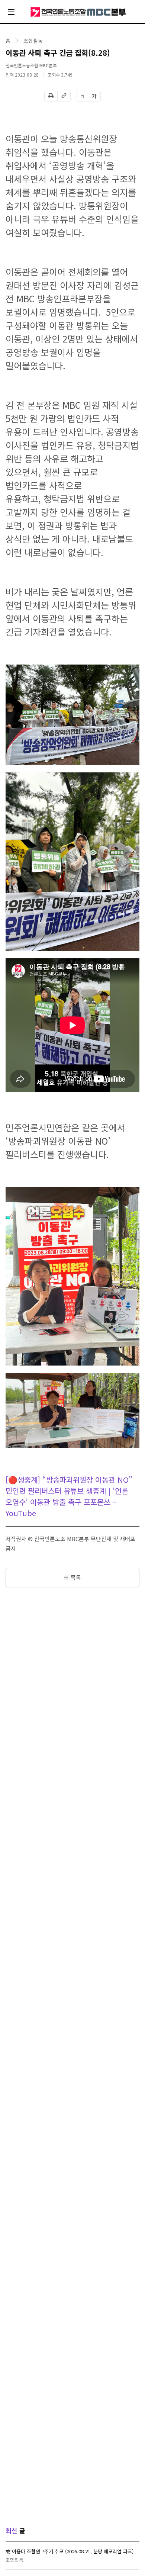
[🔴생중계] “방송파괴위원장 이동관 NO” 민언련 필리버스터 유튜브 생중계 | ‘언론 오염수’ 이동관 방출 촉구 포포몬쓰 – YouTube (69, 1496)
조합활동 (33, 41)
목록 (76, 1577)
